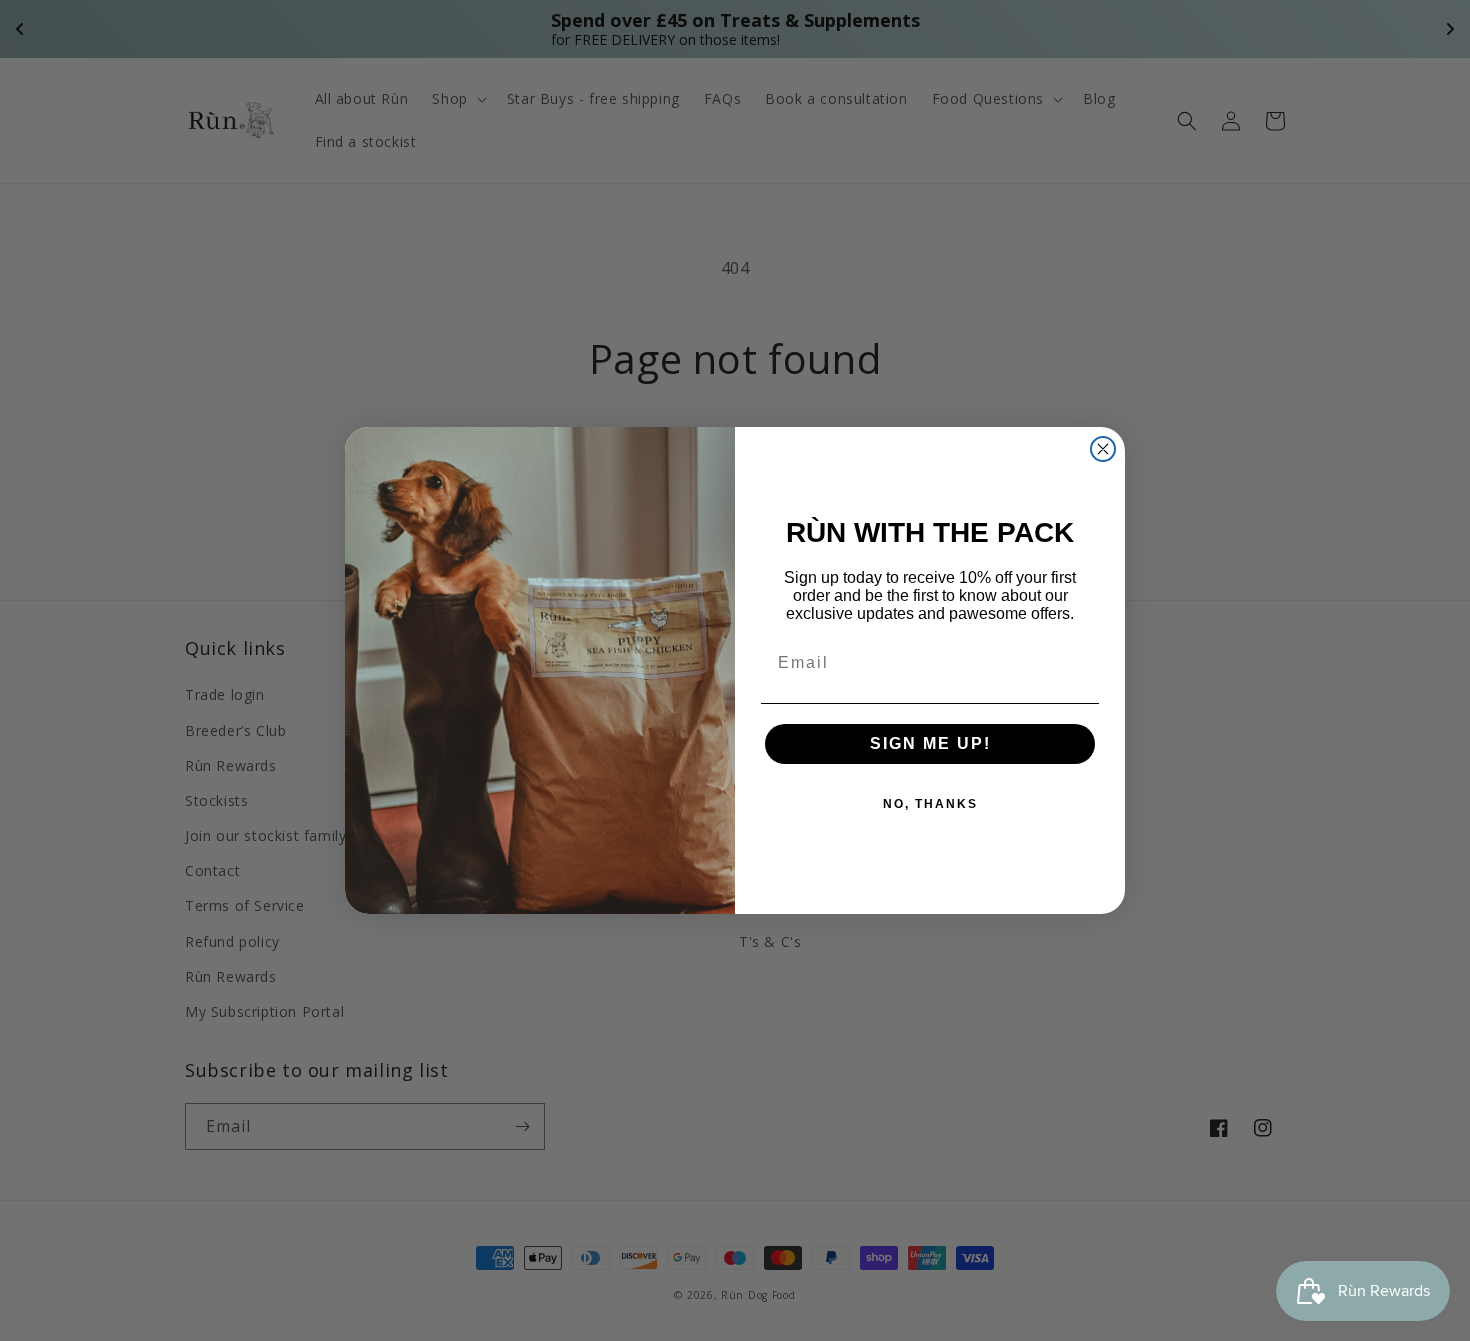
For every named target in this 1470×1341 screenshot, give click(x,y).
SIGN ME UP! (930, 743)
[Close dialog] (1103, 449)
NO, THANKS (930, 804)
